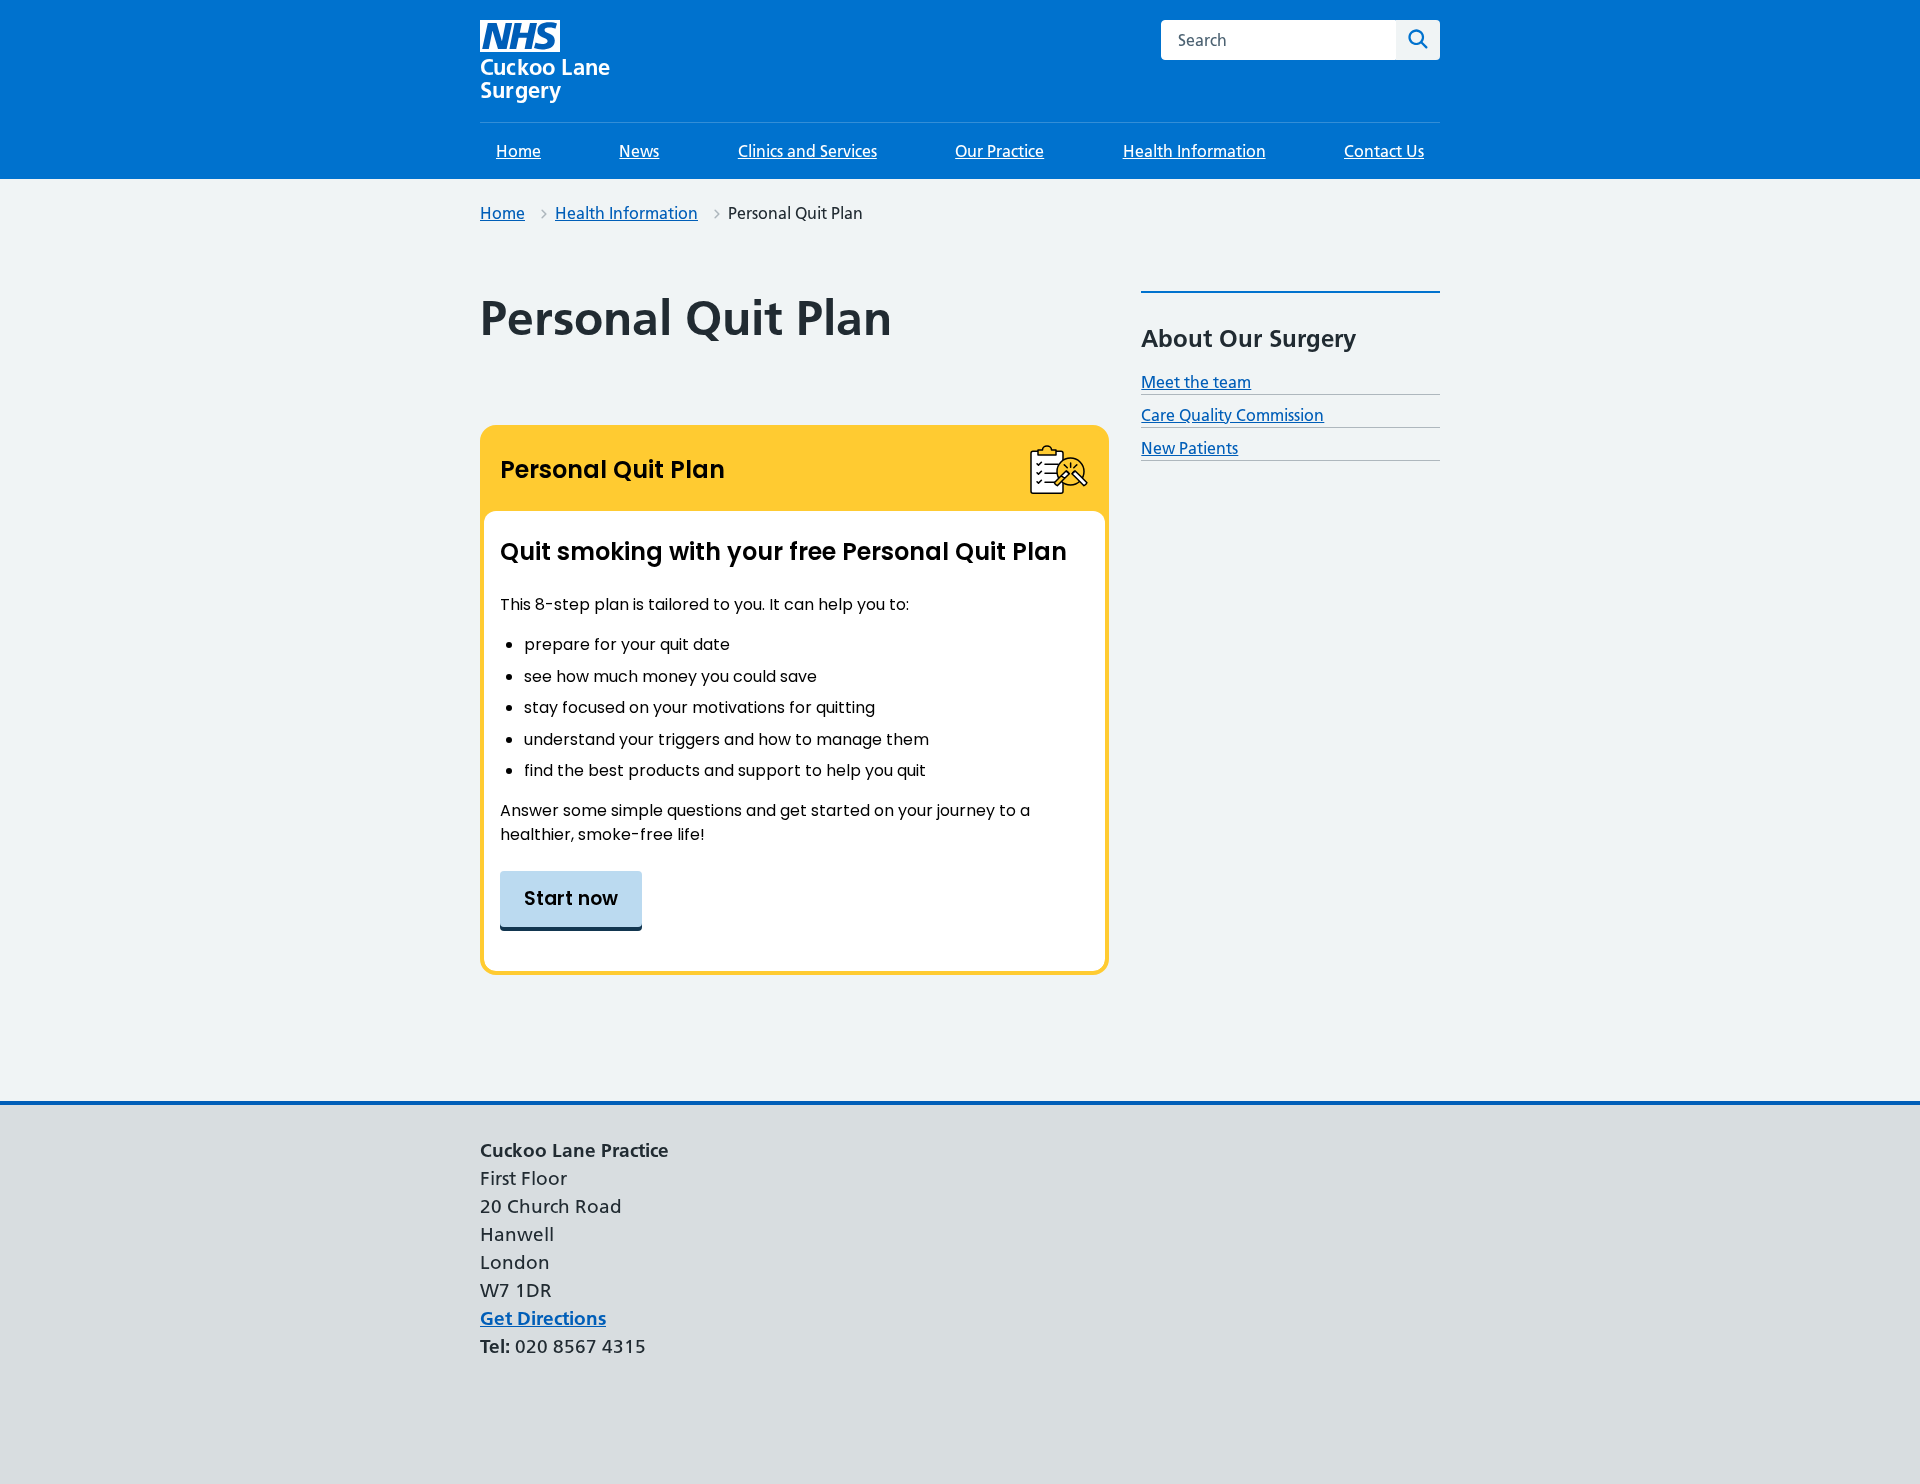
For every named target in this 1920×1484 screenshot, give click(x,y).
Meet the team (1196, 382)
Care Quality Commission (1232, 415)
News (639, 151)
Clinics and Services (807, 151)
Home (518, 151)
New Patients (1189, 448)
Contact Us (1384, 151)
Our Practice (999, 151)
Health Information (1194, 151)
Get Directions (543, 1318)
